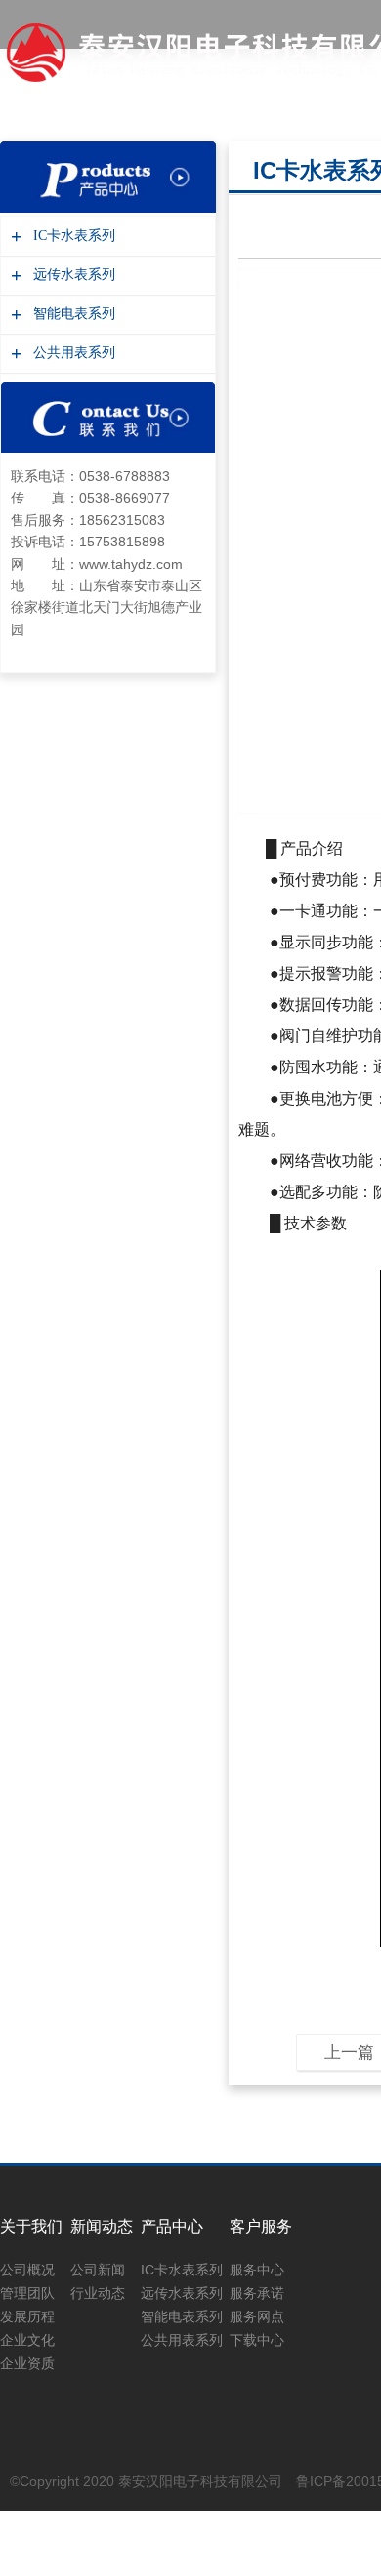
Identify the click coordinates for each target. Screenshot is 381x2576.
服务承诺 (257, 2293)
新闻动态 (102, 2226)
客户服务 (261, 2226)
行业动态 (98, 2293)
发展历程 (27, 2316)
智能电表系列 (72, 314)
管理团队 (27, 2293)
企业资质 (27, 2363)
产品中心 (172, 2226)
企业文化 (27, 2340)
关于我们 (31, 2226)
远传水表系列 (72, 275)
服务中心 (257, 2270)
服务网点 (257, 2316)
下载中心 (257, 2340)
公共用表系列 (72, 353)
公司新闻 (98, 2270)
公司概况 (27, 2270)
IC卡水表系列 (72, 236)
